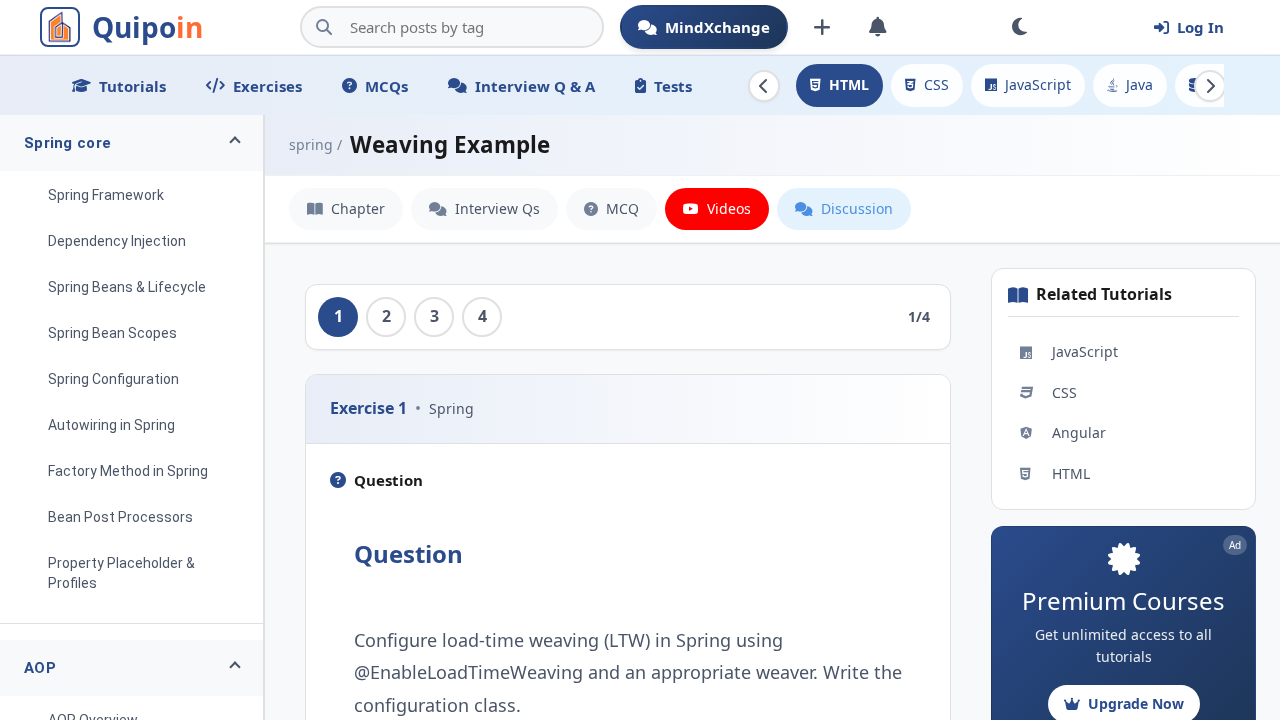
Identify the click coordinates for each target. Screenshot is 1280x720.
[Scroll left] (764, 86)
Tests (673, 86)
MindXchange (717, 27)
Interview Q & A (535, 86)
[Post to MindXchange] (822, 27)
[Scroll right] (1210, 86)
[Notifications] (878, 27)
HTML (849, 84)
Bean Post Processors (120, 517)
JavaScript (1038, 84)
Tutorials (132, 86)
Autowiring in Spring (111, 425)
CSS (936, 84)
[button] (131, 143)
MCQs (386, 86)
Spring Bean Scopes (112, 333)
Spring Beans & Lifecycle (127, 287)
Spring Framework (106, 195)
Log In (1200, 27)
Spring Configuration (113, 379)
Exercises (267, 86)
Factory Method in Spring (128, 471)
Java (1139, 84)
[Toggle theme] (1019, 27)
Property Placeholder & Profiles (121, 573)
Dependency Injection (117, 241)
